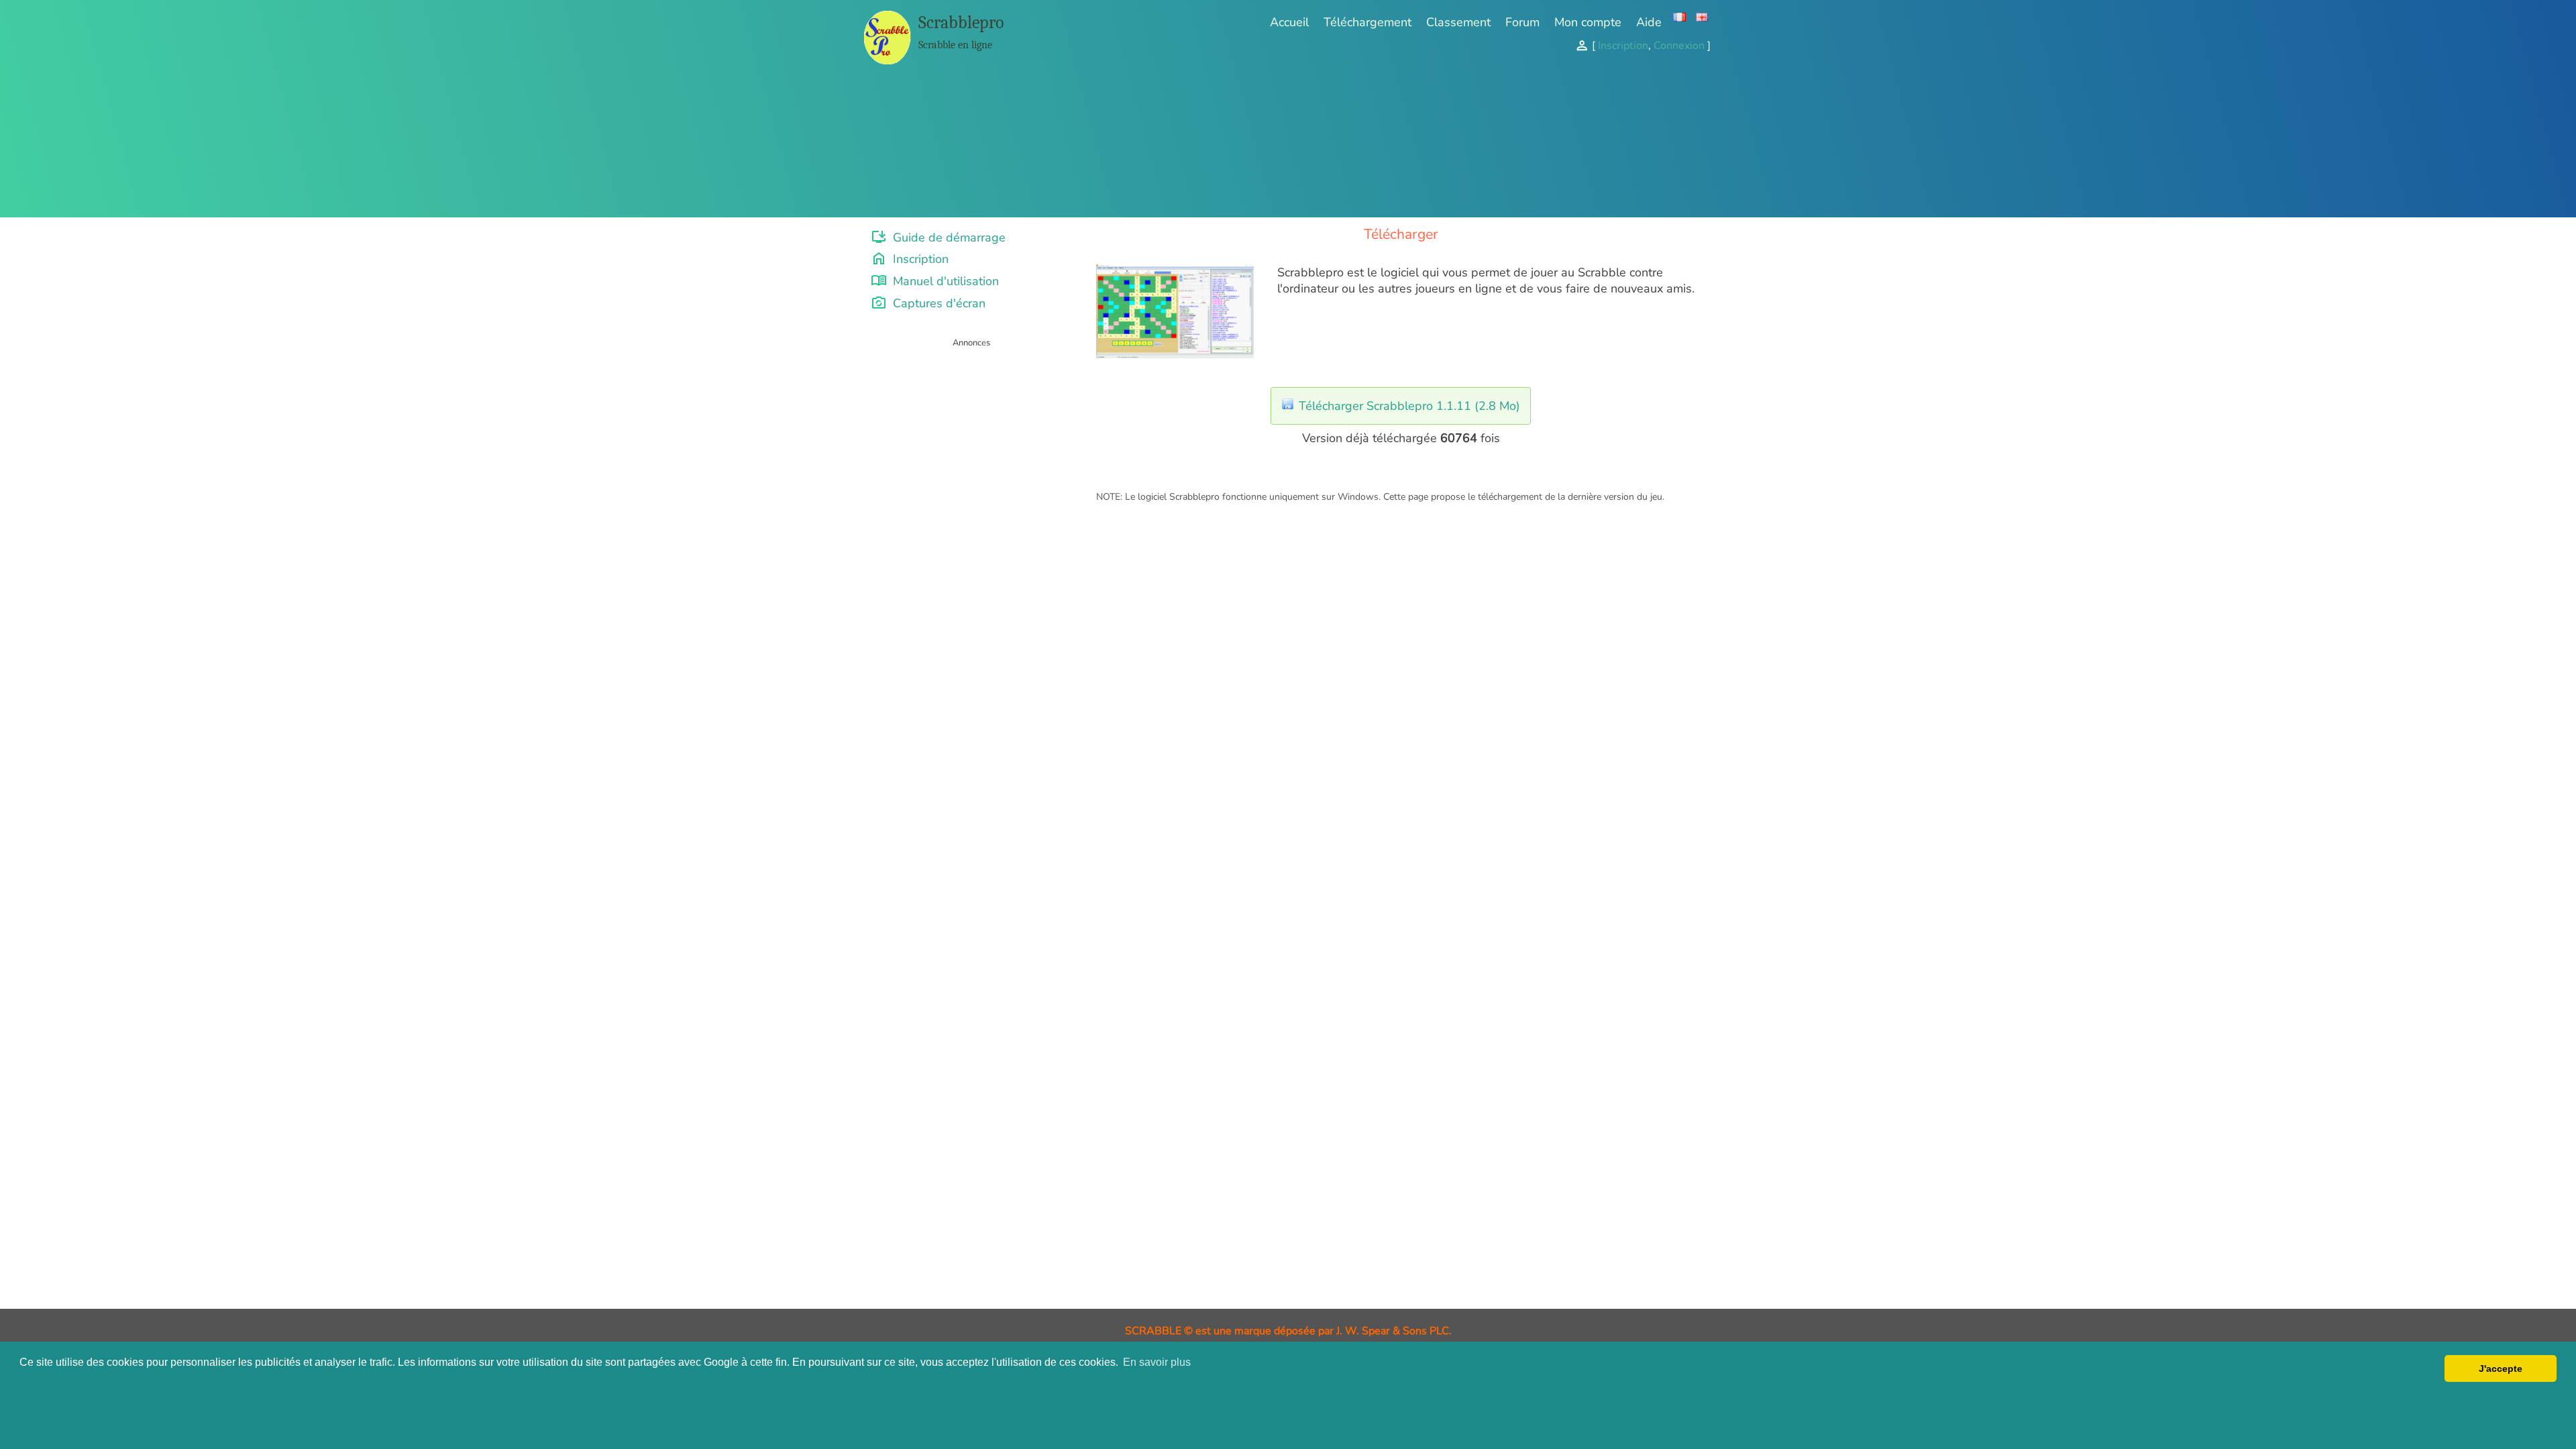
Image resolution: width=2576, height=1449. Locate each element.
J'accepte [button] (2501, 1368)
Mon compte (1588, 22)
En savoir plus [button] (1157, 1362)
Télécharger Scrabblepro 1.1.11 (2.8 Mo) (1408, 406)
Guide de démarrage (938, 237)
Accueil (1289, 22)
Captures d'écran (928, 303)
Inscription (910, 259)
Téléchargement (1367, 22)
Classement (1458, 22)
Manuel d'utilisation (935, 281)
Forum (1522, 22)
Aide (1649, 22)
